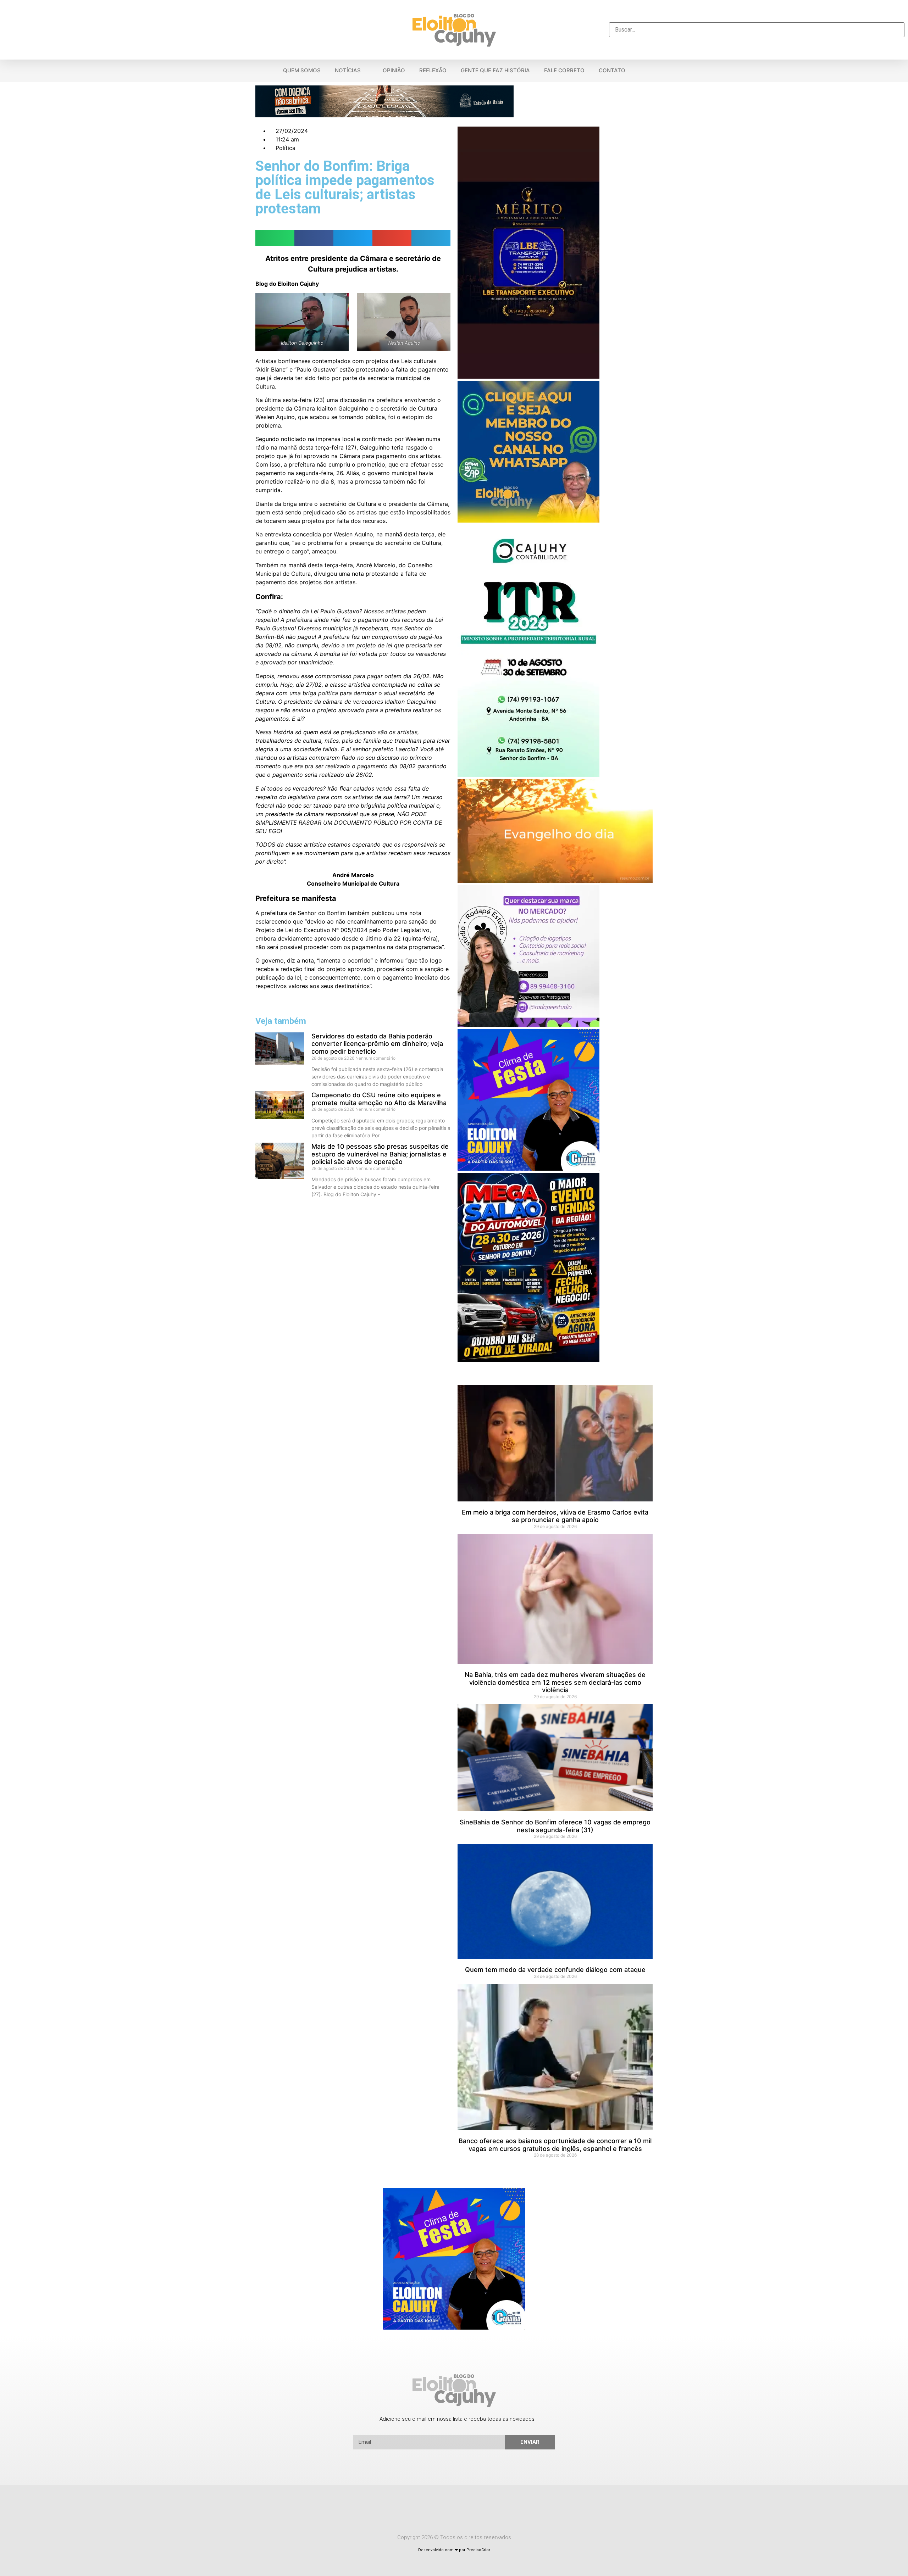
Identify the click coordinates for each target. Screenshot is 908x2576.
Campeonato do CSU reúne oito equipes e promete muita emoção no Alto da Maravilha (379, 1099)
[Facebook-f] (441, 2511)
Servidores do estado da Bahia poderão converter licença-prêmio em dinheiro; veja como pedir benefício (377, 1044)
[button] (757, 18)
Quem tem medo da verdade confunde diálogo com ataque (555, 1970)
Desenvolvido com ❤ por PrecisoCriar (454, 2550)
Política (286, 148)
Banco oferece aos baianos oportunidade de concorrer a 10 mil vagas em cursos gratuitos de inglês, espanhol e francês (555, 2145)
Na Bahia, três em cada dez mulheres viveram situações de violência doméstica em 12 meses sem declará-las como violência (555, 1682)
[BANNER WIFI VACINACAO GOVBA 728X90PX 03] (384, 115)
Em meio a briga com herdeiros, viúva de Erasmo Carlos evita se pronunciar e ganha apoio (555, 1516)
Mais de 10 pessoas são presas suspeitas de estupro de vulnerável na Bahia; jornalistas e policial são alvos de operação (380, 1154)
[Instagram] (468, 2511)
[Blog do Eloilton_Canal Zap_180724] (528, 520)
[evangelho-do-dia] (555, 881)
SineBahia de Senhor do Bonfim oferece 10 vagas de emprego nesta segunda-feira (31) (555, 1826)
